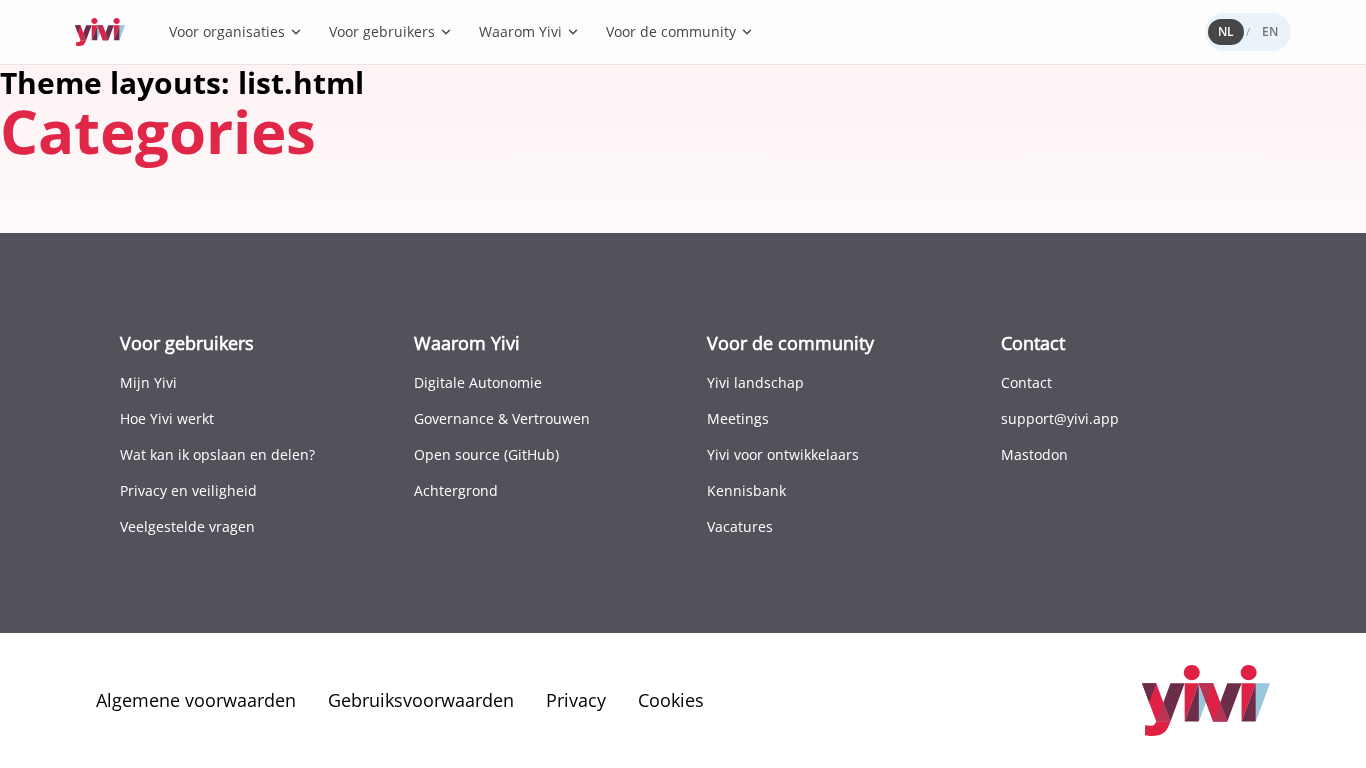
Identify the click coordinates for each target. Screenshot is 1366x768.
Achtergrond (456, 490)
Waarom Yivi (520, 31)
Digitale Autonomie (478, 382)
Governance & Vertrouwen (502, 418)
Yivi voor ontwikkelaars (783, 454)
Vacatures (740, 526)
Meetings (738, 418)
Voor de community (671, 31)
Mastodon (1034, 454)
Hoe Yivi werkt (167, 418)
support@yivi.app (1060, 418)
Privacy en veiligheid (188, 490)
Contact (1026, 382)
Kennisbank (746, 490)
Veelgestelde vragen (187, 526)
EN (1270, 31)
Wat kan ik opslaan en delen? (217, 454)
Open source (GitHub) (486, 454)
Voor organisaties (227, 31)
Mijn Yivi (148, 382)
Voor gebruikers (382, 31)
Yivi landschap (755, 382)
